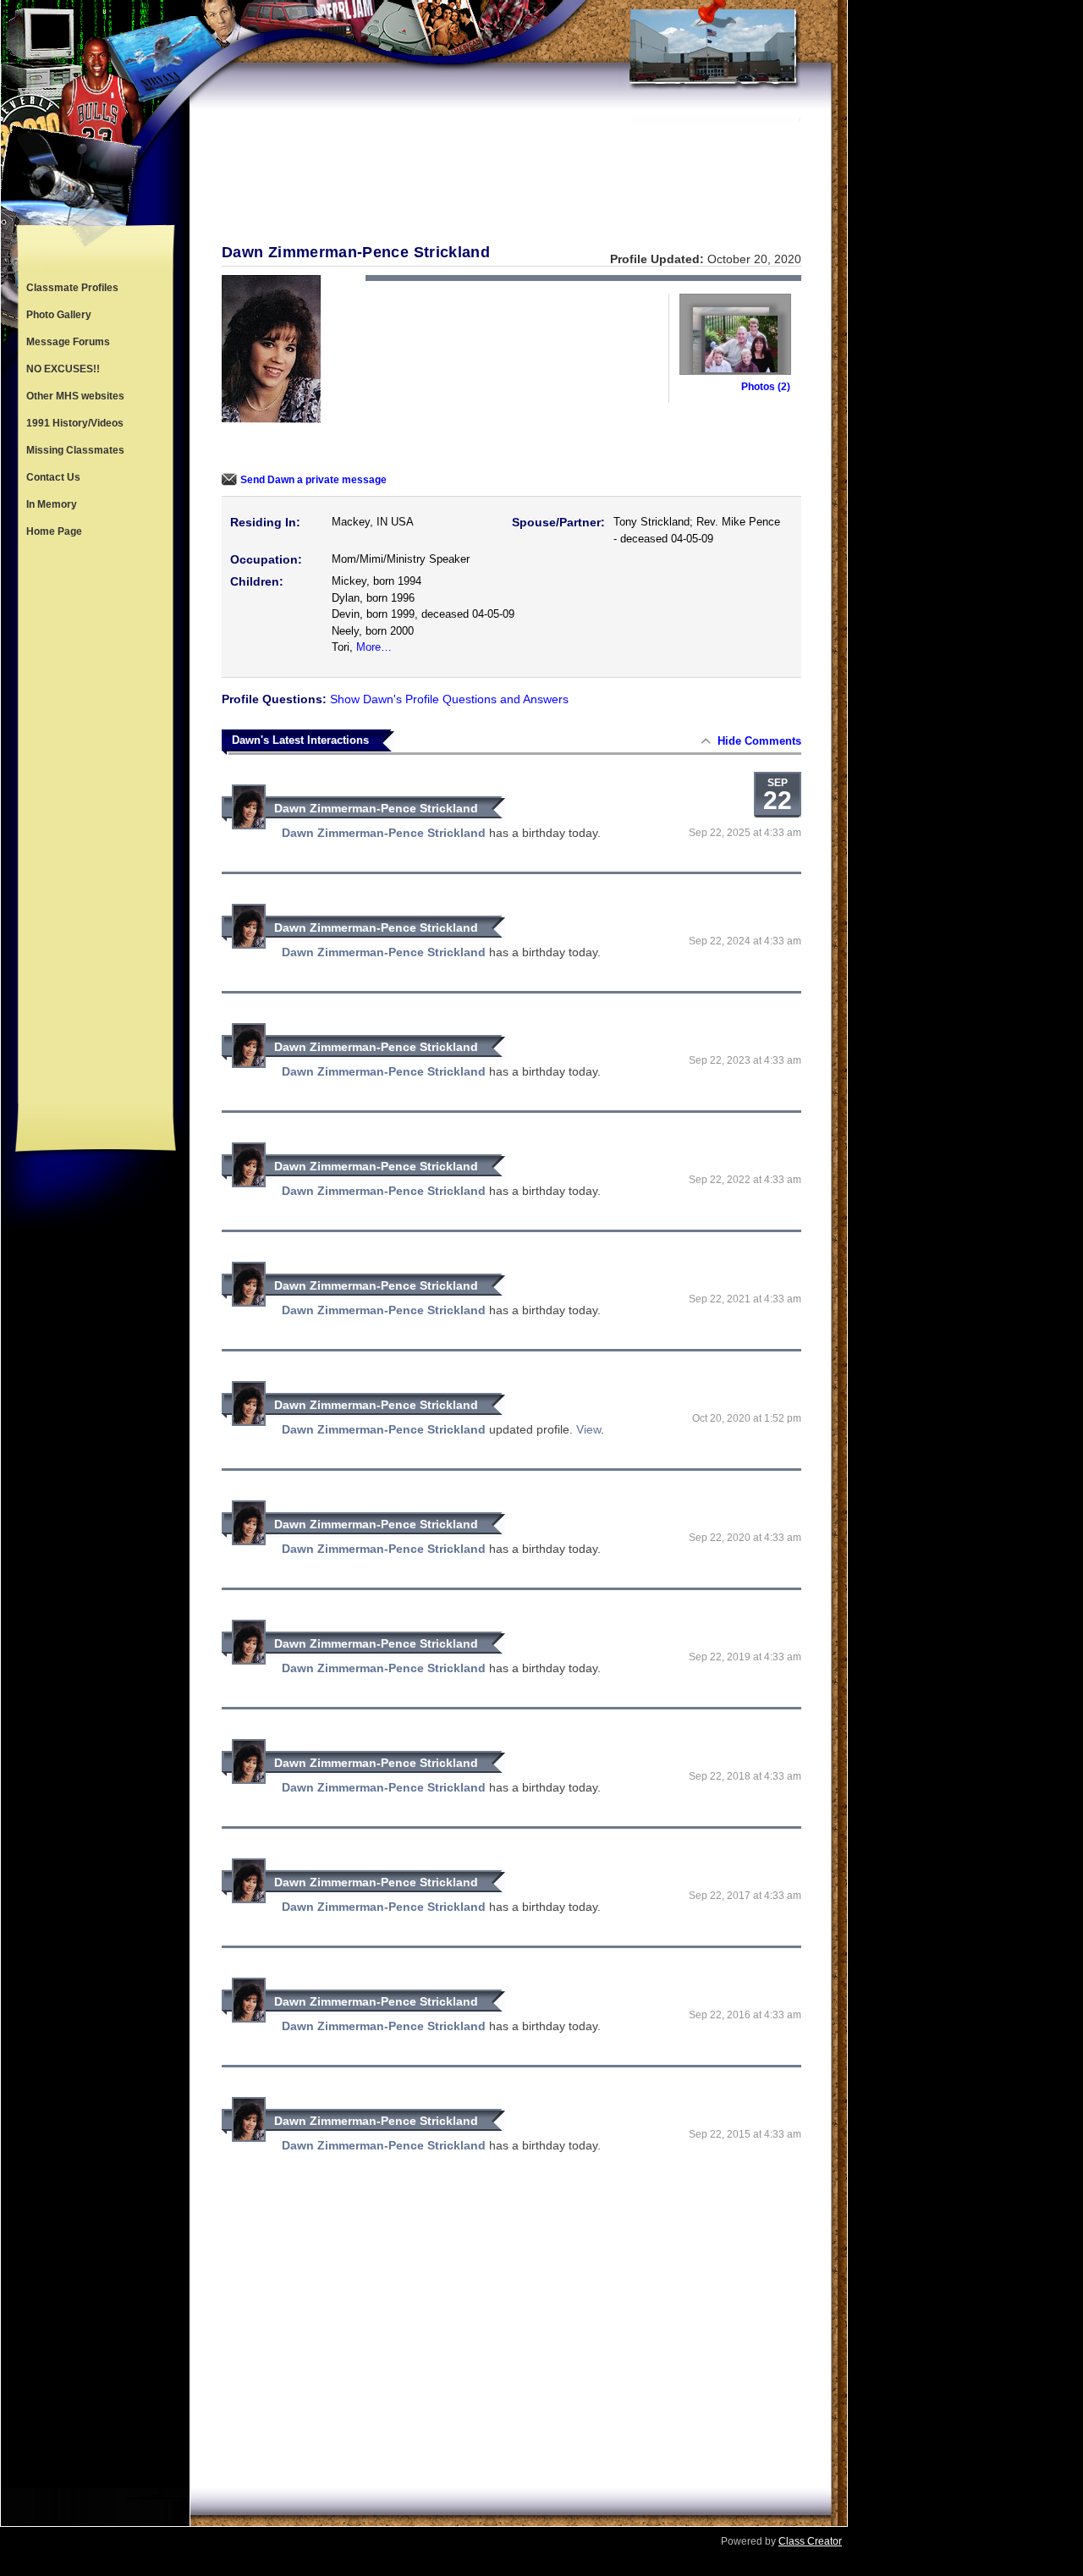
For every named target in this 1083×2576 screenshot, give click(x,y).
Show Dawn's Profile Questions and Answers (449, 699)
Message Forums (68, 342)
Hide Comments (759, 741)
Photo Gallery (59, 315)
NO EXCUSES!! (63, 369)
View (588, 1429)
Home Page (54, 531)
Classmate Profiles (72, 288)
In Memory (52, 504)
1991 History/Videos (75, 423)
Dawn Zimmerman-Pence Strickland (376, 808)
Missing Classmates (75, 450)
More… (374, 647)
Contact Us (53, 477)
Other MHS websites (75, 396)
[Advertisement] (96, 824)
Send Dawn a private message (313, 480)
